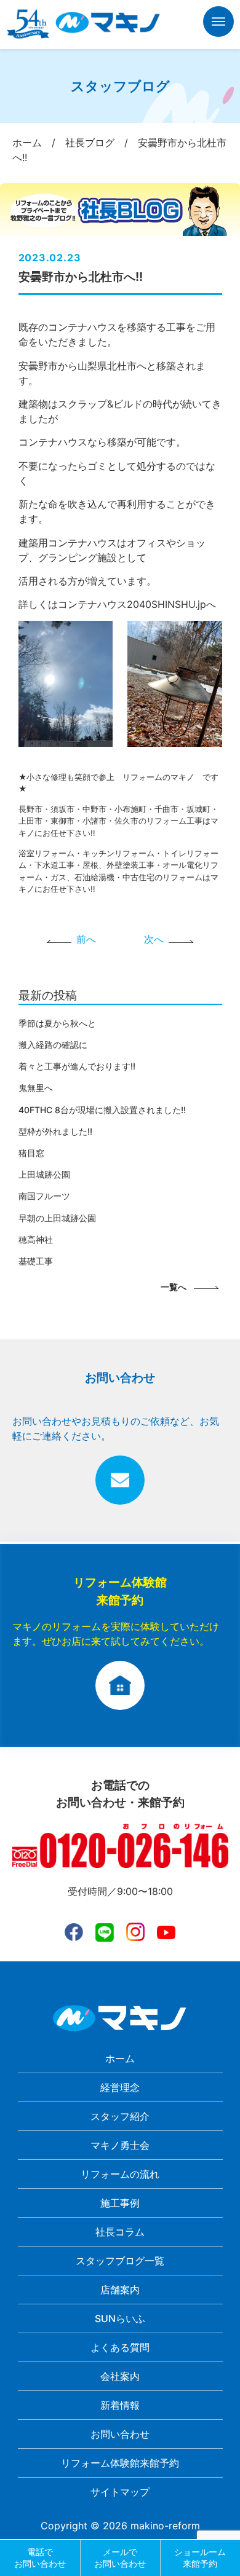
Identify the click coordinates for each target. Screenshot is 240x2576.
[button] (218, 24)
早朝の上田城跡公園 (57, 1218)
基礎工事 (36, 1261)
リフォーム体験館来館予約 (120, 2463)
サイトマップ (120, 2492)
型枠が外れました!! (55, 1131)
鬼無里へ (36, 1088)
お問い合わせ (120, 2434)
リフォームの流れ (120, 2174)
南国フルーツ (44, 1196)
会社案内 (120, 2376)
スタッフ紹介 (120, 2116)
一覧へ (174, 1287)
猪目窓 (31, 1153)
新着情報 (120, 2405)
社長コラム (120, 2232)
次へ (154, 939)
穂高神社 (36, 1239)
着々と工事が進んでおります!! (77, 1066)
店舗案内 (120, 2290)
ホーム (120, 2058)
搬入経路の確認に (53, 1045)
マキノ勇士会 (120, 2145)
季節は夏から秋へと (57, 1023)
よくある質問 (120, 2347)
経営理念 (120, 2087)
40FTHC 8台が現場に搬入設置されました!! (102, 1110)
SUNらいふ (120, 2318)
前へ (86, 939)
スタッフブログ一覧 (120, 2261)
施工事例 (120, 2203)
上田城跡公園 (44, 1174)
